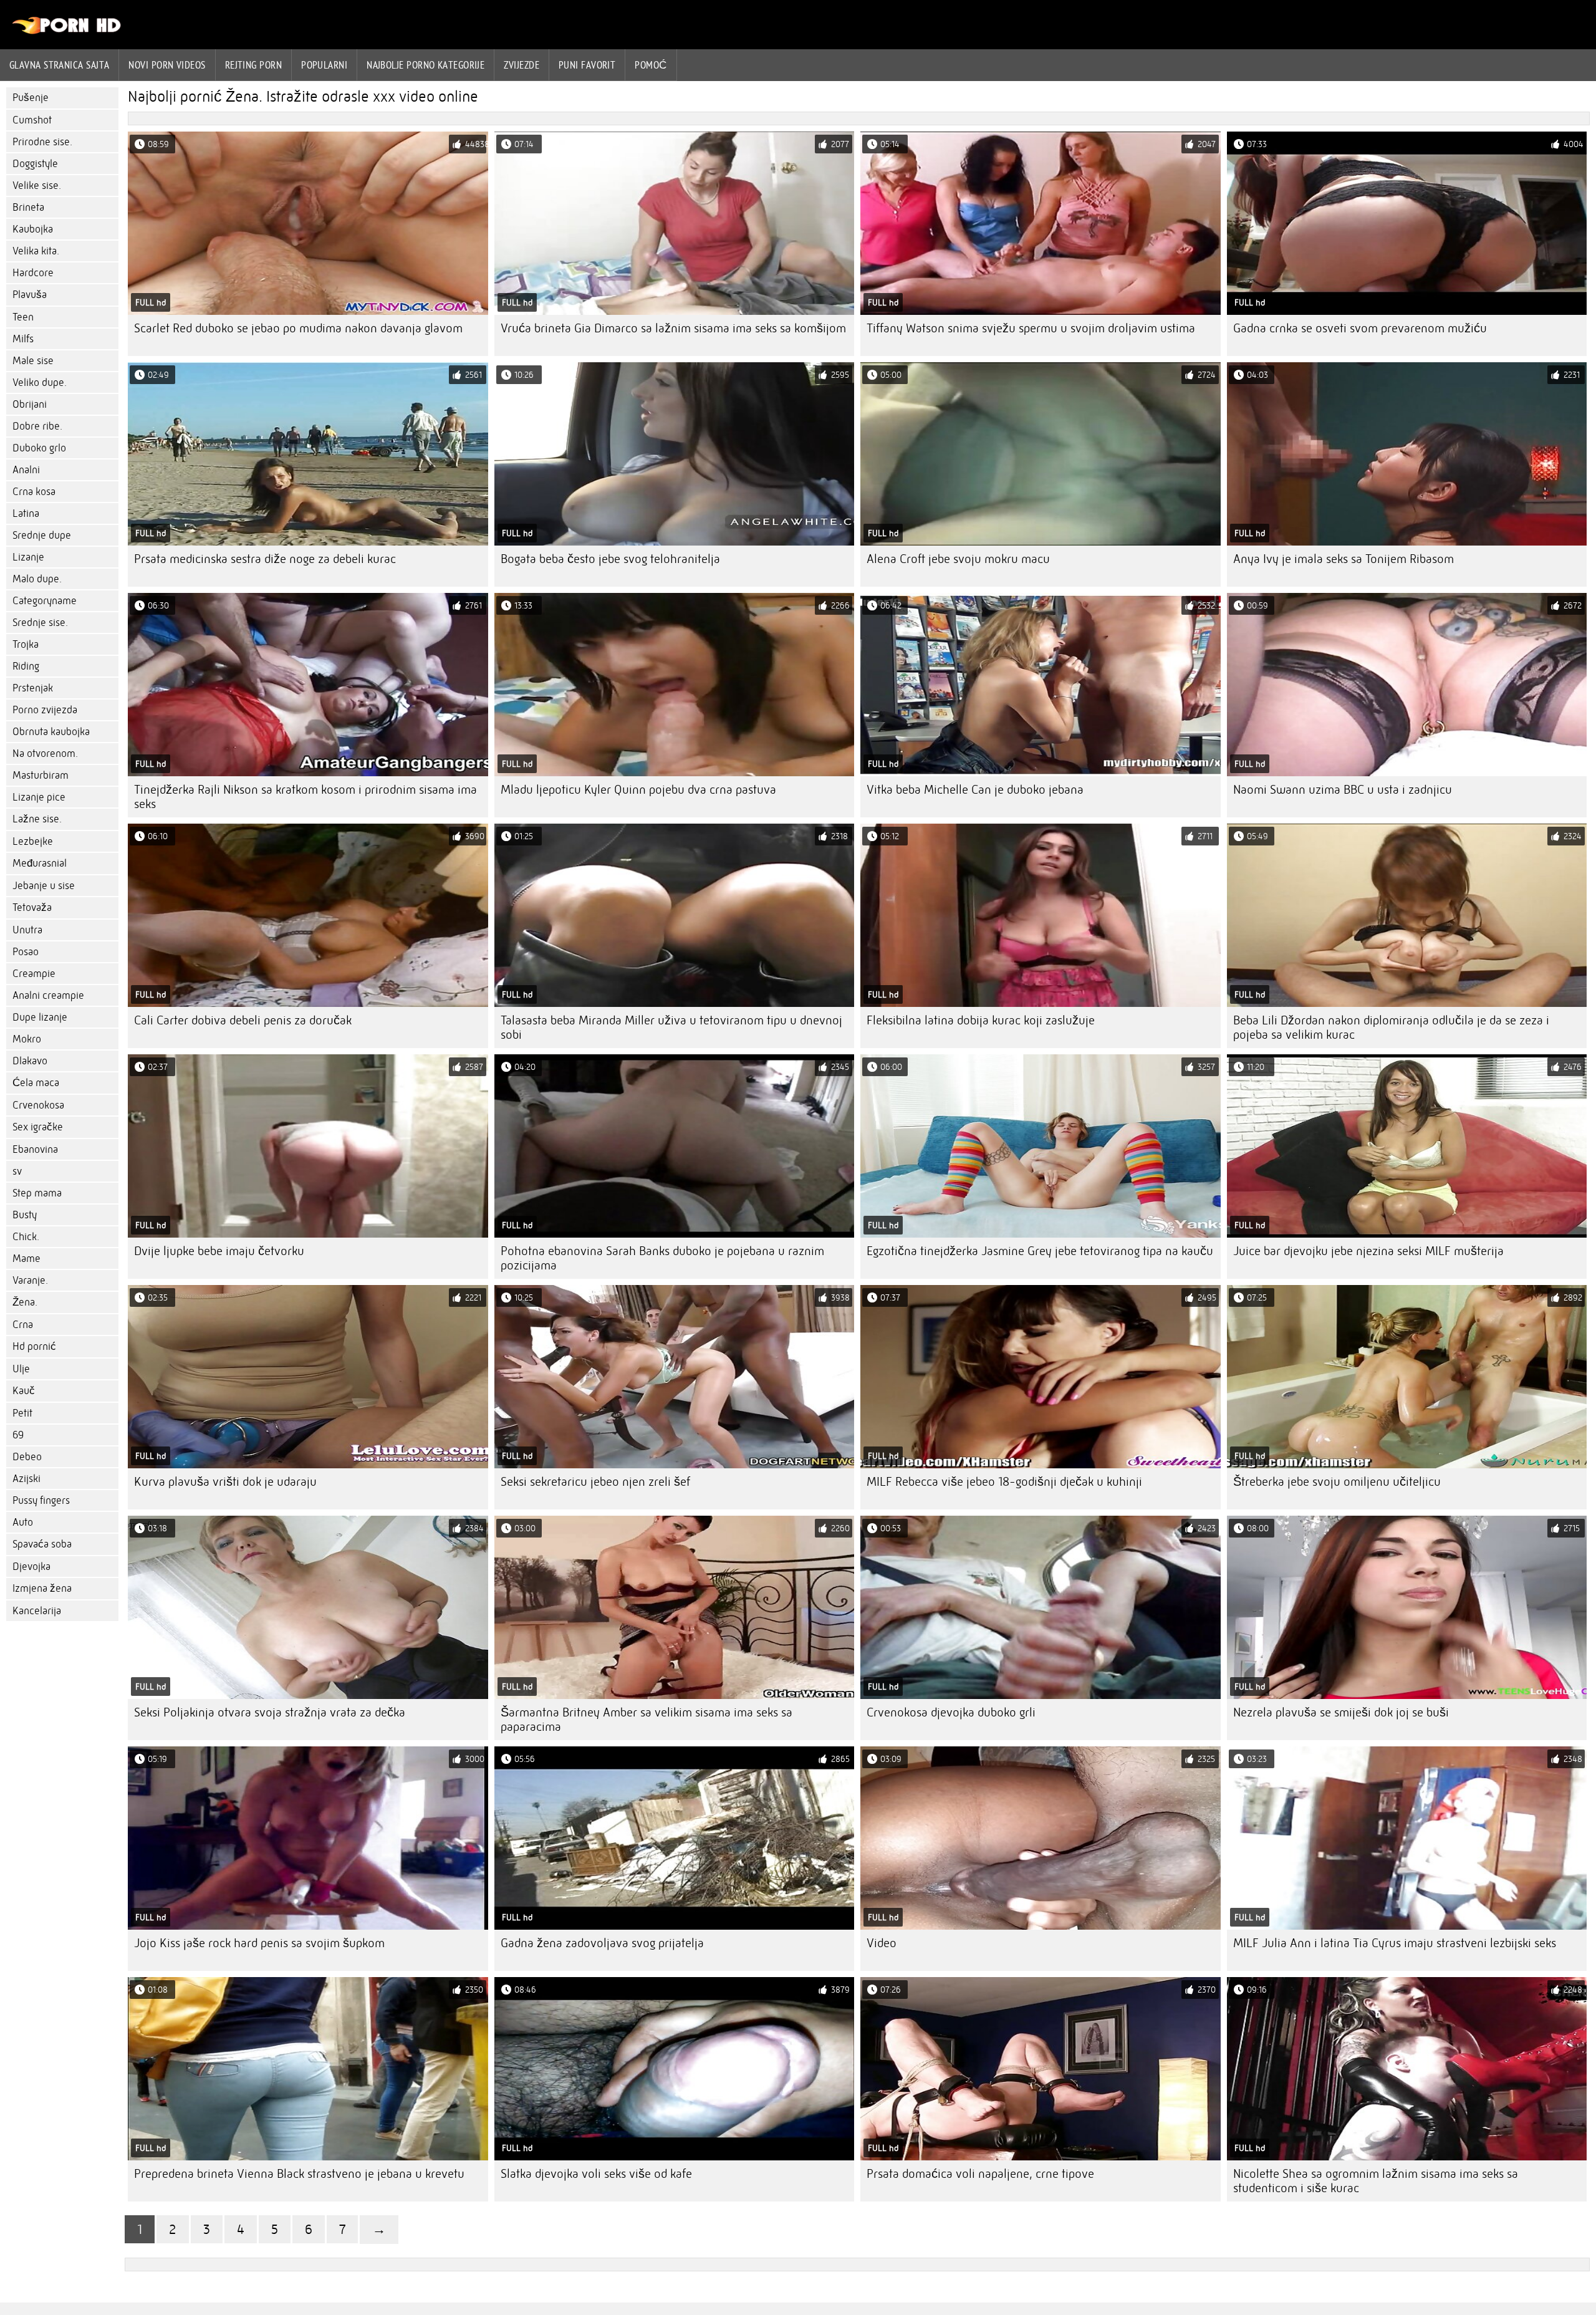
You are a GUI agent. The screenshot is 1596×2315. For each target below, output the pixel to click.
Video (882, 1943)
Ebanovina (35, 1149)
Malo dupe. (37, 579)
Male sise (33, 361)
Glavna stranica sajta (59, 65)
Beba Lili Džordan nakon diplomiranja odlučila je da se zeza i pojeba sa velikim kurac (1391, 1028)
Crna (23, 1325)
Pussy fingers (41, 1500)
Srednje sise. (40, 623)
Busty (25, 1215)
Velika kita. (36, 251)
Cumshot (32, 120)
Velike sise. (37, 185)
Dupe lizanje (40, 1017)
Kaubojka (33, 229)
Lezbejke (33, 841)
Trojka (26, 644)
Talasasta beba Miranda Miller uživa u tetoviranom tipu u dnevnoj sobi (671, 1028)
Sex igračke (38, 1127)
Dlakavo (30, 1061)
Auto (23, 1522)
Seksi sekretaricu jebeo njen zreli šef (595, 1482)
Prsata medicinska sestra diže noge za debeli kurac (265, 559)
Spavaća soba (42, 1544)
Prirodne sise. (42, 142)
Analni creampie (48, 995)
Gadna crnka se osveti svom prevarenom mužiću (1360, 328)
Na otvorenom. (45, 753)
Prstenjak (33, 688)
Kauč (24, 1391)
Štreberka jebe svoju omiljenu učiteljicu (1337, 1482)
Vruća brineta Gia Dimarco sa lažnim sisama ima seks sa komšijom (673, 328)
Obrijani (30, 404)
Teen (23, 317)
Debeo (27, 1457)
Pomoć (651, 65)
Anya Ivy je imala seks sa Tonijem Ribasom (1344, 559)
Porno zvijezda (45, 710)
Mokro (27, 1039)
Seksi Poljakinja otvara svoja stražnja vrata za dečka (270, 1712)
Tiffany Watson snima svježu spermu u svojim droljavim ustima (1031, 328)
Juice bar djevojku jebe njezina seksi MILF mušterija (1368, 1251)
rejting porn (253, 65)
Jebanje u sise (44, 886)
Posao (26, 952)
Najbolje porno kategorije (425, 65)
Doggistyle (35, 164)
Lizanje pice (39, 797)
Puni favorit (587, 65)
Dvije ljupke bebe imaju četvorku (219, 1251)
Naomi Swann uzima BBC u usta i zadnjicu (1343, 790)
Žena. (25, 1302)
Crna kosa (34, 492)
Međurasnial (40, 863)
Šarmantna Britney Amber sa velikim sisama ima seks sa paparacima (647, 1720)
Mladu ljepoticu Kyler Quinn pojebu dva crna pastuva (638, 790)
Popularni (324, 65)
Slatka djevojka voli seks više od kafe (596, 2174)
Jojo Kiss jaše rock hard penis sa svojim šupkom (259, 1943)
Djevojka (31, 1567)
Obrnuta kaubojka (51, 732)
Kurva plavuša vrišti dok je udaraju (225, 1482)
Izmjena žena (42, 1588)
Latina (26, 513)
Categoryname (45, 601)
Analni (26, 470)
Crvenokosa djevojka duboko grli (951, 1712)
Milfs (23, 339)
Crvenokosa (38, 1105)
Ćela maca (36, 1083)
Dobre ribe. (37, 426)
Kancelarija (37, 1611)
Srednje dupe (42, 535)
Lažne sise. (37, 819)
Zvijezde (522, 65)
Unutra (27, 930)
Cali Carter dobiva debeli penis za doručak (243, 1020)
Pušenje (31, 98)
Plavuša (30, 295)
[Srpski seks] (67, 31)
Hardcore (33, 273)
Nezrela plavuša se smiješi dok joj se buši (1341, 1712)
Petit (22, 1413)
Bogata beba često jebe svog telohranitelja (610, 559)
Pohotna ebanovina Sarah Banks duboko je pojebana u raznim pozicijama (662, 1258)
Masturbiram (41, 775)
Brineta (28, 207)
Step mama (37, 1193)
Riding (26, 666)
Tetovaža (32, 907)
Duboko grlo (39, 448)
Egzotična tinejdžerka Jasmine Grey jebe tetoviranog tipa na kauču (1040, 1251)
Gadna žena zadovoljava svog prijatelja (602, 1943)
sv (17, 1171)
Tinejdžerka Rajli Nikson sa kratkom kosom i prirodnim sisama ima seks (305, 797)
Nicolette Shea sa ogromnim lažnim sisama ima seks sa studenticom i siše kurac (1376, 2181)
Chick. (26, 1237)
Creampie (34, 974)
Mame (26, 1259)
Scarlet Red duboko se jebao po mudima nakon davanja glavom (298, 328)
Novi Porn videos (167, 65)
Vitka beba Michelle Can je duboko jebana (975, 790)
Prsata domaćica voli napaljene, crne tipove (980, 2174)
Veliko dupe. (40, 383)
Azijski (26, 1479)
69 (18, 1435)
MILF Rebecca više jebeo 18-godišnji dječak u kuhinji (1004, 1482)
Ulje (21, 1369)
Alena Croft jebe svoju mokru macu (958, 559)
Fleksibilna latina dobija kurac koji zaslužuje (981, 1020)
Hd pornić (34, 1346)
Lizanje (28, 557)
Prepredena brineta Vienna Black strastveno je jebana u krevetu (299, 2174)
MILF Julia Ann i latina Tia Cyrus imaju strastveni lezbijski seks (1395, 1943)
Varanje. (30, 1280)
